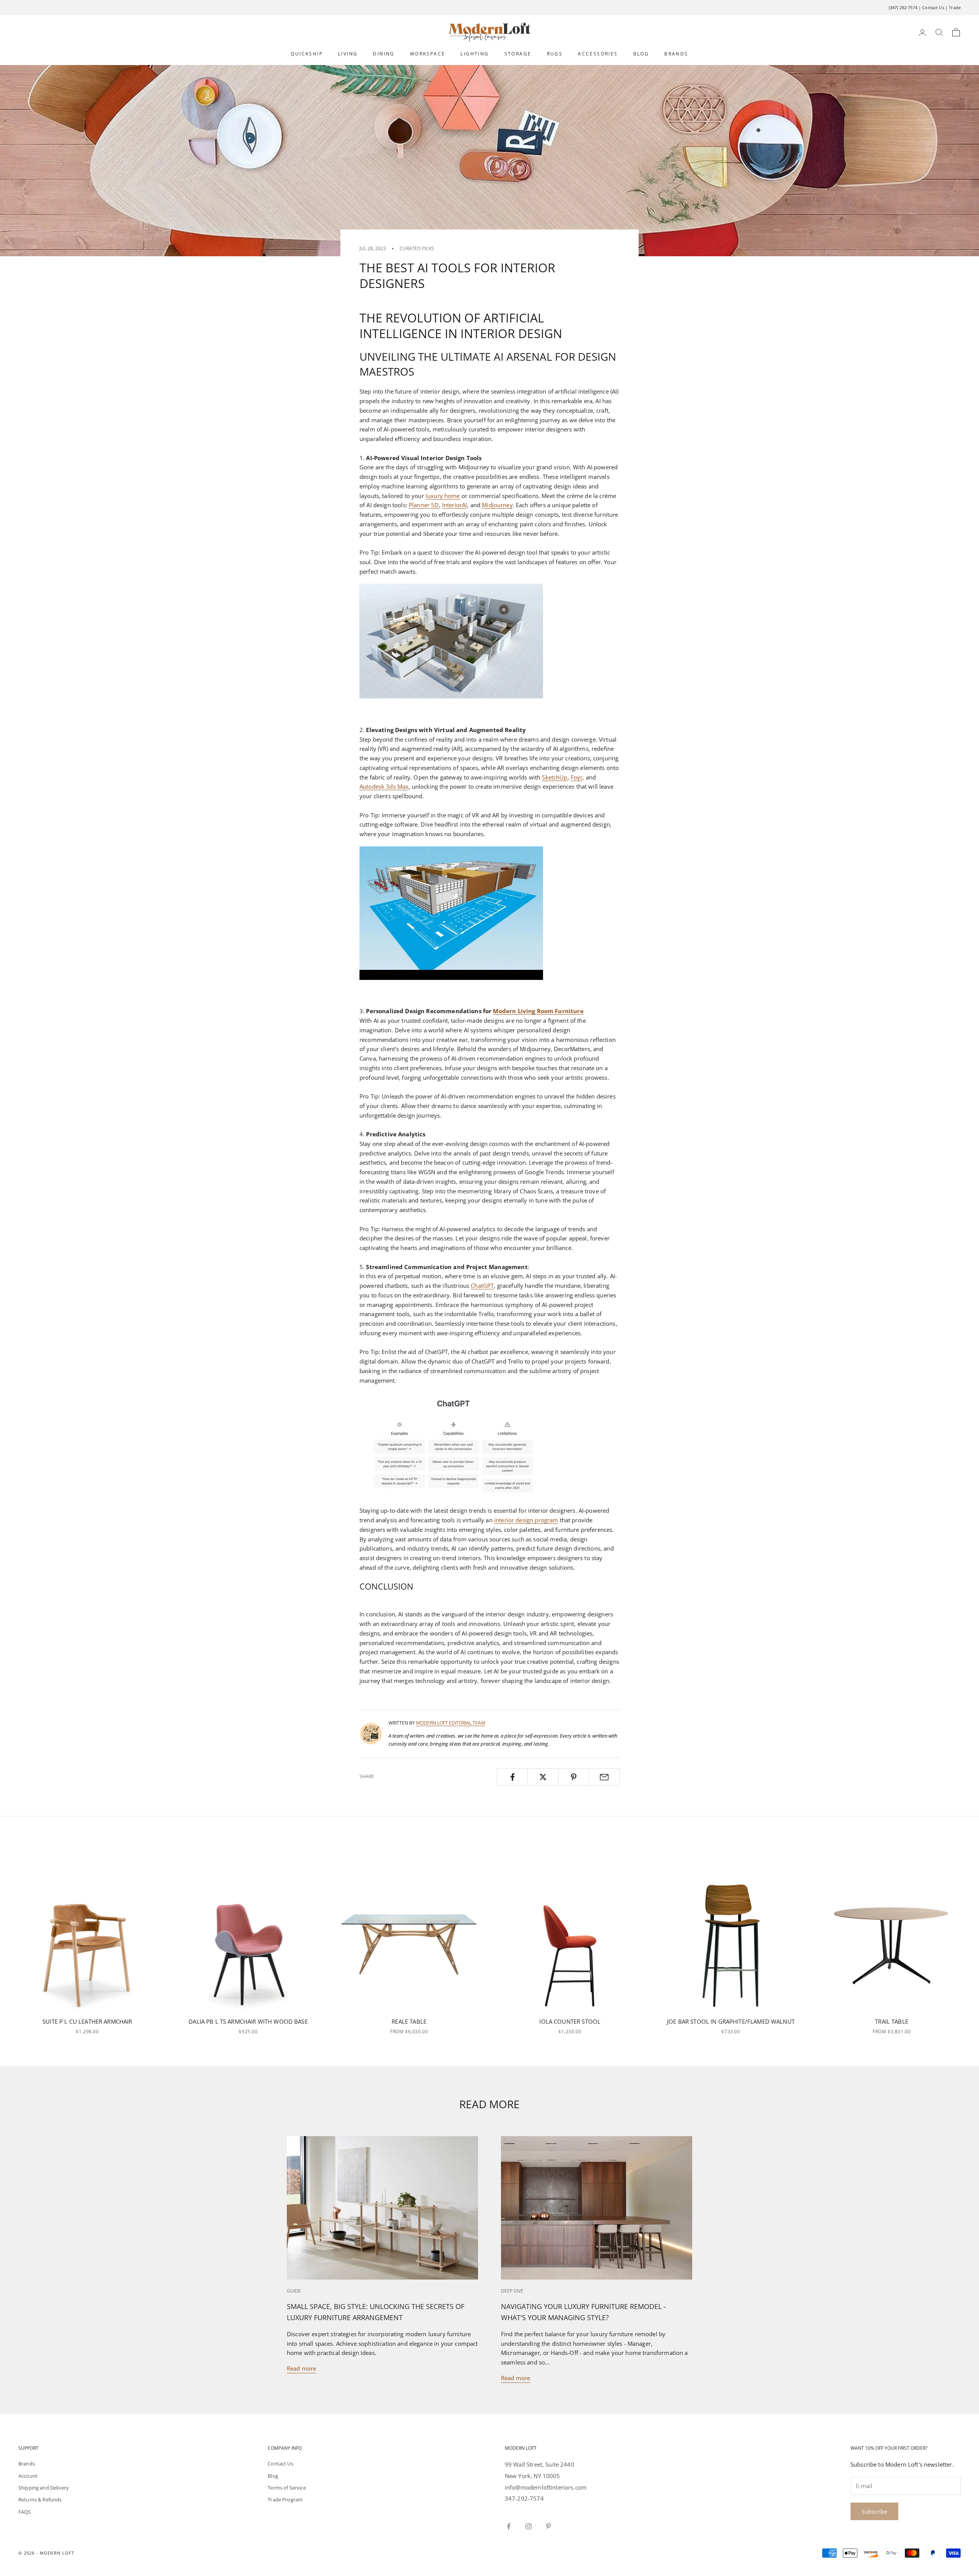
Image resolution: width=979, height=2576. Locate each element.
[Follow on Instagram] (529, 2526)
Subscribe (874, 2512)
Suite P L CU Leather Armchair (87, 2021)
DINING (384, 54)
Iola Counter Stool (570, 2021)
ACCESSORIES (598, 54)
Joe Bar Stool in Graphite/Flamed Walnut (731, 2021)
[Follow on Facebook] (509, 2526)
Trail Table (892, 2021)
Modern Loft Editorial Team (451, 1723)
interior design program (526, 1520)
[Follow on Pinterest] (548, 2526)
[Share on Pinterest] (574, 1777)
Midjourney (497, 505)
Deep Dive (512, 2291)
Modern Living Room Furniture (538, 1011)
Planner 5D (424, 505)
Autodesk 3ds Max (384, 786)
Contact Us (933, 7)
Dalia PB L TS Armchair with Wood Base (248, 2021)
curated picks (417, 248)
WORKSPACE (428, 54)
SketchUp (555, 777)
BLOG (641, 54)
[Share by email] (604, 1777)
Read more (301, 2368)
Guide (294, 2291)
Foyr (577, 777)
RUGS (555, 54)
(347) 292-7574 (903, 7)
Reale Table (409, 2021)
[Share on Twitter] (543, 1777)
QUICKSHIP (307, 54)
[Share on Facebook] (512, 1777)
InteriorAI (455, 505)
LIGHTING (475, 54)
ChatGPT (482, 1286)
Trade (955, 7)
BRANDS (676, 54)
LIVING (348, 54)
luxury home (443, 496)
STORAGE (518, 54)
